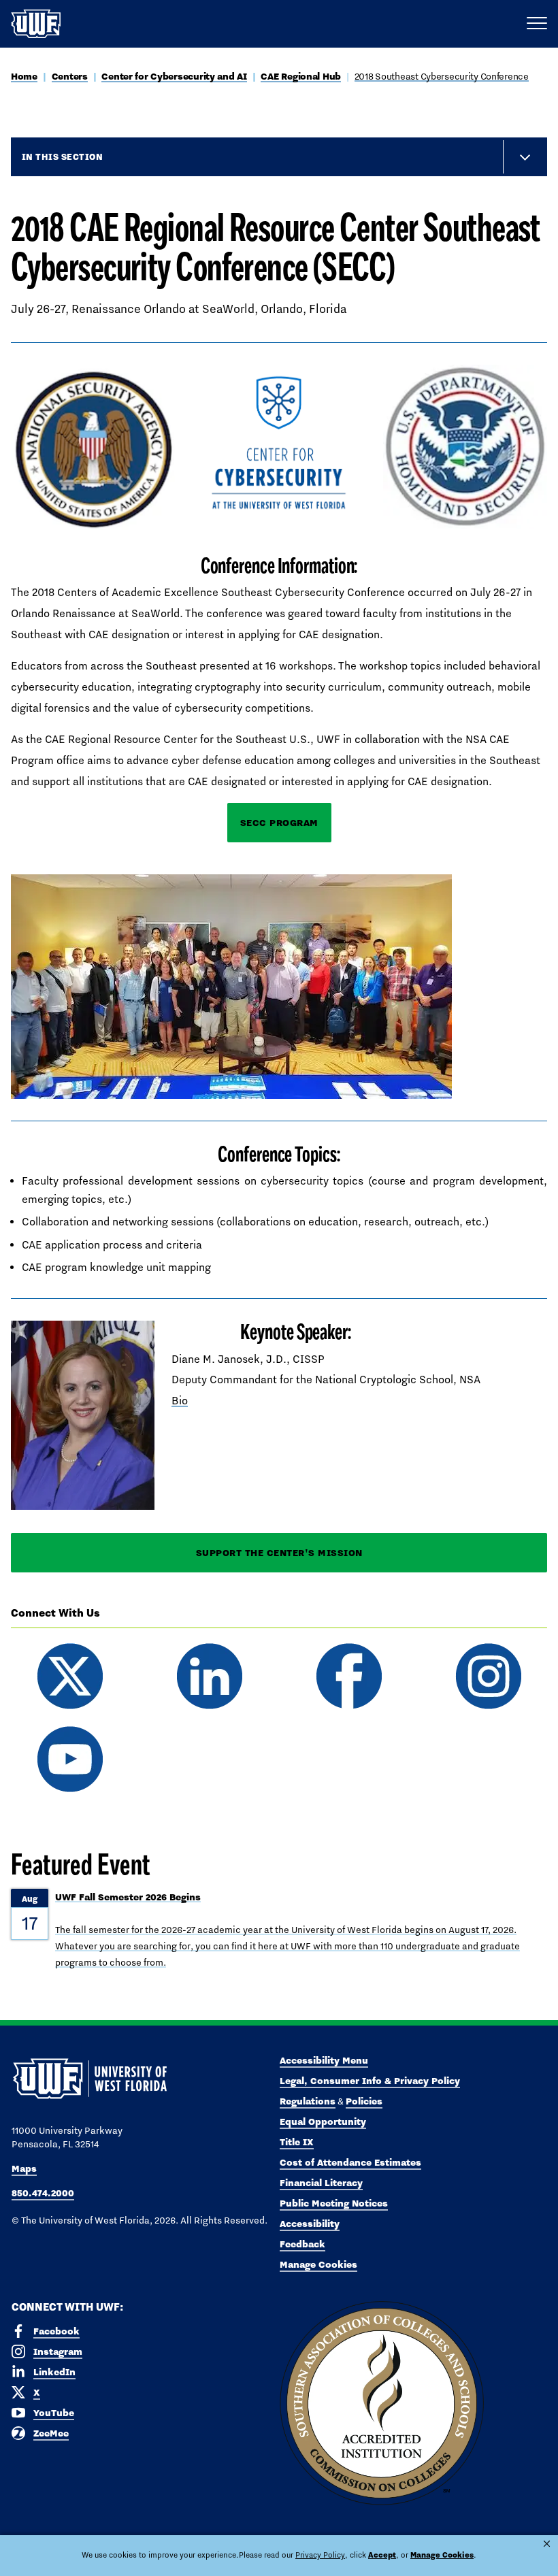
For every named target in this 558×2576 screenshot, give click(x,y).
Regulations (308, 2101)
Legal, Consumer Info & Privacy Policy (370, 2081)
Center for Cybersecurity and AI (174, 76)
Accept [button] (382, 2555)
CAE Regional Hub (301, 76)
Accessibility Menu (324, 2060)
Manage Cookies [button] (442, 2555)
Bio (180, 1401)
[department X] (70, 1676)
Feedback (302, 2244)
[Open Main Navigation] (537, 24)
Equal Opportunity (323, 2121)
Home (24, 76)
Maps (24, 2168)
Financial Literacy (321, 2183)
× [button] (547, 2544)
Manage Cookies (318, 2264)
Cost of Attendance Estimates (350, 2162)
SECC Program (279, 823)
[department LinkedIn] (209, 1676)
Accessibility (310, 2224)
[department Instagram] (488, 1676)
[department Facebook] (349, 1676)
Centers (70, 76)
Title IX (297, 2142)
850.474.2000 (43, 2193)
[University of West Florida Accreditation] (382, 2404)
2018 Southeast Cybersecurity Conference (442, 76)
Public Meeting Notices (334, 2203)
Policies (364, 2101)
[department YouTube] (70, 1759)
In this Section (62, 156)
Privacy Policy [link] (320, 2555)
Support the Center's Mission (279, 1553)
